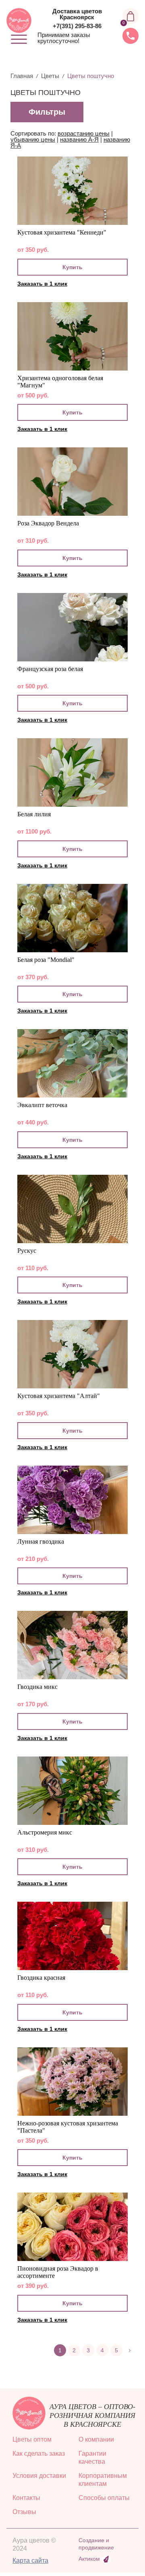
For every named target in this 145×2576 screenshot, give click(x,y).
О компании (96, 2439)
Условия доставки (39, 2476)
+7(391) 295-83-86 (77, 26)
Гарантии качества (92, 2458)
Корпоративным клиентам (103, 2480)
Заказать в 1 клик (42, 284)
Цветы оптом (32, 2439)
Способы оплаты (104, 2498)
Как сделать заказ (39, 2453)
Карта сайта (30, 2561)
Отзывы (24, 2512)
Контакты (26, 2498)
